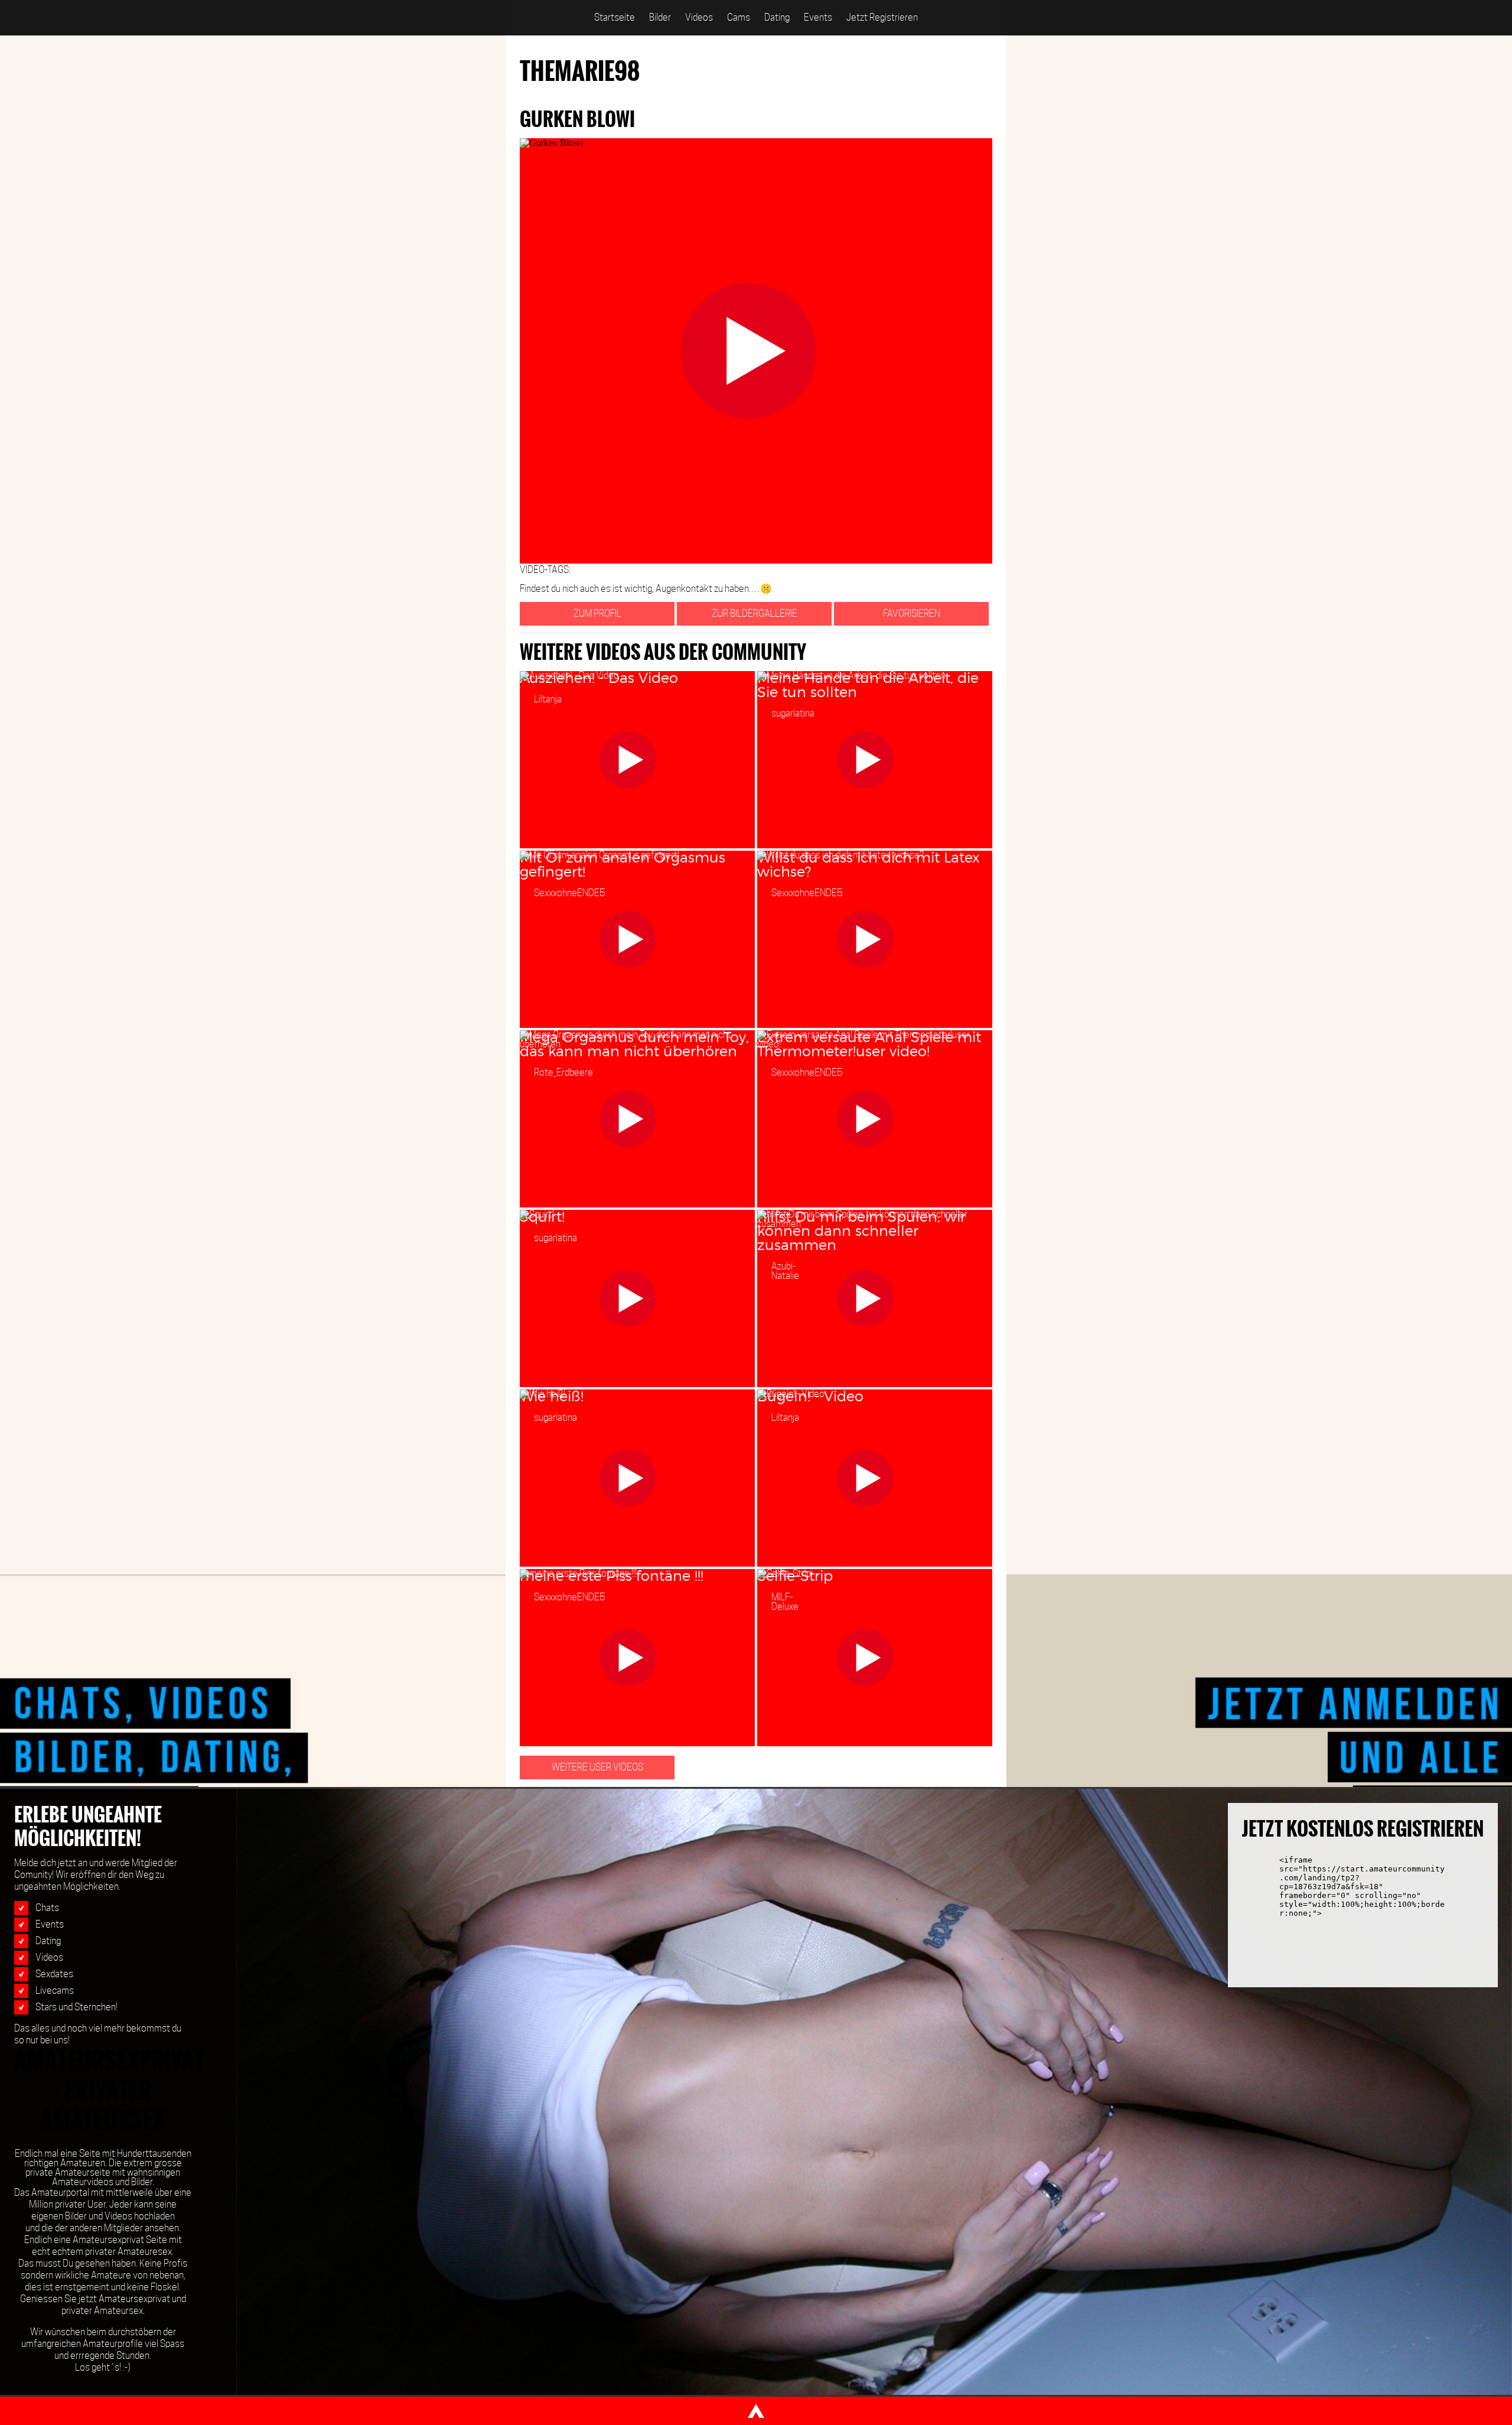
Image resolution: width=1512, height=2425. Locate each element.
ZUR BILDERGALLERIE (755, 613)
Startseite (615, 17)
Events (818, 17)
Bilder (660, 17)
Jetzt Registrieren (882, 17)
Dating (777, 17)
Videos (699, 17)
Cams (739, 17)
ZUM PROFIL (597, 613)
